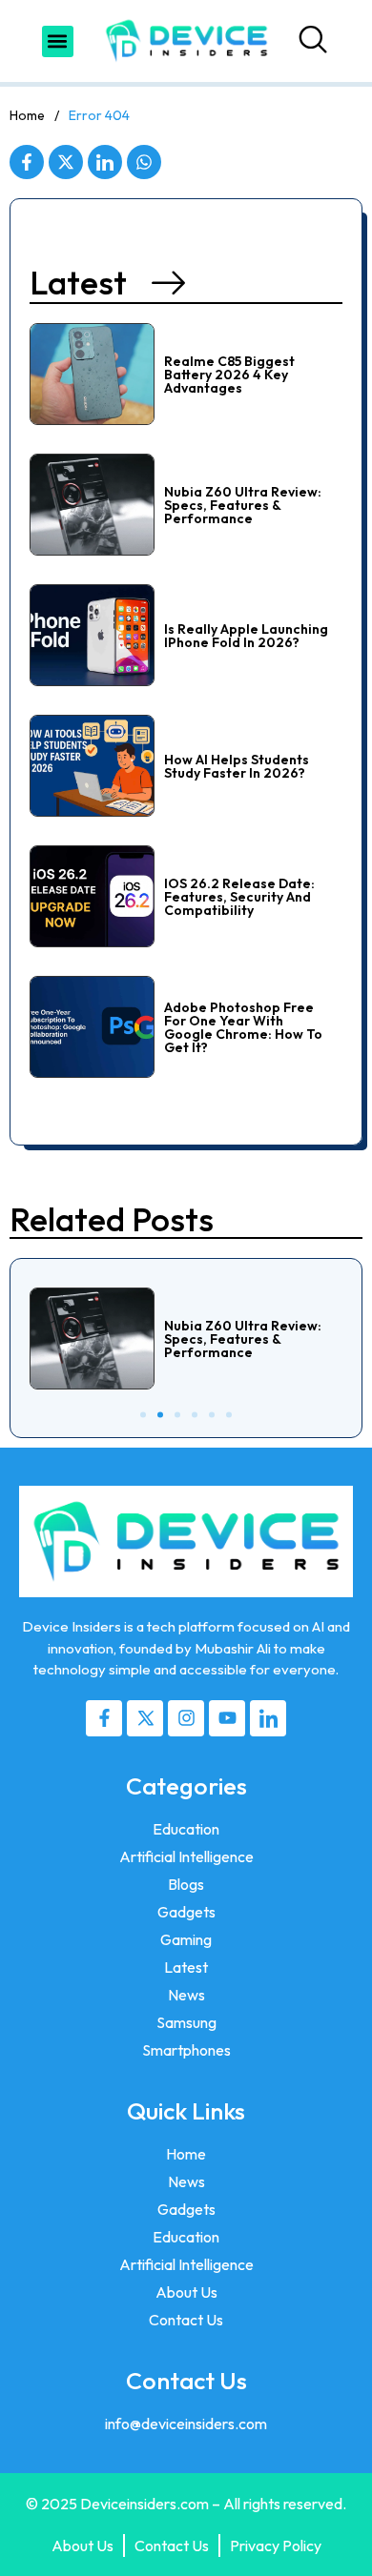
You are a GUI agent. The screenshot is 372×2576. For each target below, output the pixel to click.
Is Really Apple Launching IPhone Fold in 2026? (246, 636)
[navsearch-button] (318, 41)
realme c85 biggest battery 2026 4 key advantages (229, 375)
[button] (58, 41)
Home (27, 115)
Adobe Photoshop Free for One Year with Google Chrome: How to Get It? (243, 1027)
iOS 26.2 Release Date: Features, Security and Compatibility (239, 897)
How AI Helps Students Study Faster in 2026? (237, 766)
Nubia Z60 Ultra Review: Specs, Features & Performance (243, 505)
